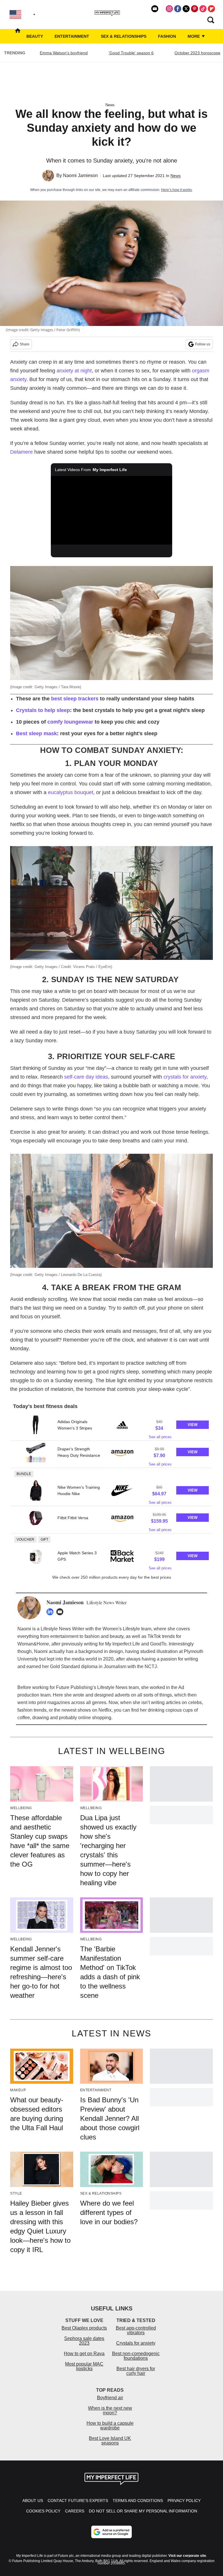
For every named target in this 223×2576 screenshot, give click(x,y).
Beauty (35, 36)
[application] (112, 510)
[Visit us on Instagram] (169, 9)
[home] (18, 36)
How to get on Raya (84, 2354)
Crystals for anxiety (136, 2343)
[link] (36, 1425)
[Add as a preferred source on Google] (111, 2532)
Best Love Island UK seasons (110, 2441)
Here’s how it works (177, 190)
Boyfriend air (110, 2398)
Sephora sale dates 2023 (84, 2341)
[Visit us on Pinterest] (195, 9)
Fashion (167, 36)
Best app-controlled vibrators (136, 2330)
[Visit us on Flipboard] (211, 9)
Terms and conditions (138, 2501)
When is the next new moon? (110, 2410)
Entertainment (72, 36)
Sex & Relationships (124, 36)
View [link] (193, 1425)
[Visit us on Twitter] (186, 9)
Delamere (21, 452)
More (194, 36)
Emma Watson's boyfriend (64, 53)
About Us (33, 2501)
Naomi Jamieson (80, 175)
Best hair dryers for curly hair (136, 2371)
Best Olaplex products (84, 2328)
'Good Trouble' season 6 (131, 53)
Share (25, 344)
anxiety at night (74, 371)
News (110, 105)
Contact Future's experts (78, 2501)
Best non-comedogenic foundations (136, 2356)
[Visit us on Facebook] (178, 9)
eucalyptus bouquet (71, 792)
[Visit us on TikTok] (203, 9)
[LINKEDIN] (51, 1612)
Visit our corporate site (187, 2556)
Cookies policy (43, 2511)
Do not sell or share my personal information (143, 2511)
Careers (75, 2511)
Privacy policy (184, 2501)
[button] (111, 1427)
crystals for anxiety (185, 1077)
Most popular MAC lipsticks (84, 2366)
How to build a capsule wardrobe (110, 2426)
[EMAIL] (61, 1612)
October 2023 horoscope (197, 53)
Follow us (203, 344)
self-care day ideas (86, 1077)
